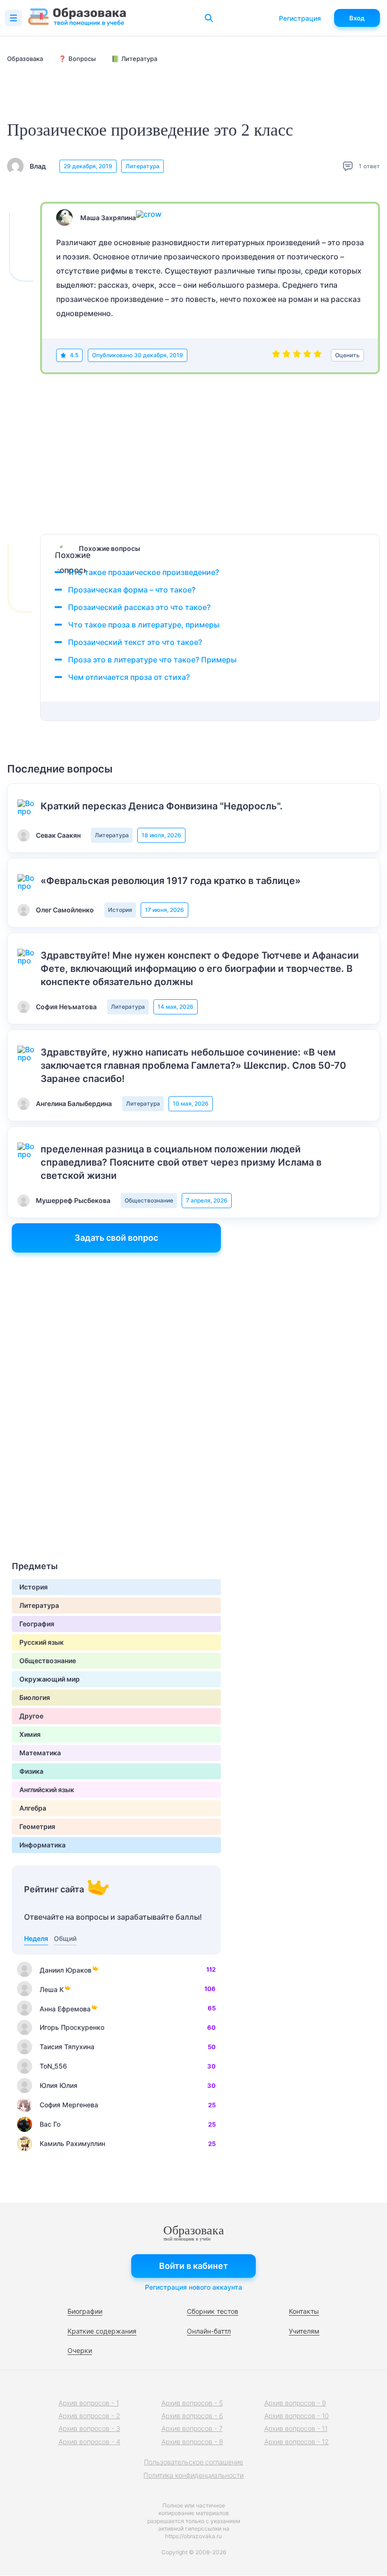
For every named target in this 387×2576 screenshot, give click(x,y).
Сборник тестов (213, 2311)
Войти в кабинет (193, 2266)
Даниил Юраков (66, 1970)
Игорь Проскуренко (72, 2027)
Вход (357, 18)
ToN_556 (53, 2066)
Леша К (52, 1989)
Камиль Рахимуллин (72, 2143)
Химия (30, 1734)
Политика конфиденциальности (193, 2475)
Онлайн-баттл (209, 2331)
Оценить (347, 355)
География (37, 1624)
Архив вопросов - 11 (296, 2428)
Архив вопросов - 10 (297, 2416)
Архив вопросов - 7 (192, 2428)
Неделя (36, 1938)
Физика (31, 1771)
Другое (31, 1716)
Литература (143, 166)
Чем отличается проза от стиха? (129, 677)
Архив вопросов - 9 (295, 2403)
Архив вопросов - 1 (89, 2403)
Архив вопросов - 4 (89, 2442)
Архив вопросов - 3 (89, 2428)
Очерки (80, 2350)
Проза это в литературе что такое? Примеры (152, 660)
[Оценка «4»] (307, 355)
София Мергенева (69, 2105)
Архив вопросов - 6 (192, 2416)
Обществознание (149, 1200)
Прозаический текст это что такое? (135, 642)
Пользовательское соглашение (193, 2462)
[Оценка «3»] (297, 355)
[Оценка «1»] (276, 355)
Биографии (85, 2311)
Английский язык (47, 1790)
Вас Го (50, 2124)
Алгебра (33, 1808)
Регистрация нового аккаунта (193, 2287)
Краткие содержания (102, 2331)
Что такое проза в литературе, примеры (144, 625)
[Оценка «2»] (286, 355)
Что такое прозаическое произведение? (143, 572)
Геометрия (37, 1826)
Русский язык (42, 1642)
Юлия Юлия (59, 2085)
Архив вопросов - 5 (192, 2403)
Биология (35, 1697)
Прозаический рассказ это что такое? (139, 607)
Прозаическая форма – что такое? (132, 590)
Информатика (42, 1845)
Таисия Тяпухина (67, 2047)
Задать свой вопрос (116, 1238)
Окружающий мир (50, 1679)
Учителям (304, 2331)
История (120, 910)
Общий (65, 1938)
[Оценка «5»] (318, 355)
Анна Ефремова (65, 2009)
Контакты (304, 2311)
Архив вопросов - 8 (192, 2442)
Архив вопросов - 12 (297, 2442)
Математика (40, 1753)
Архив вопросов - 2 (89, 2416)
